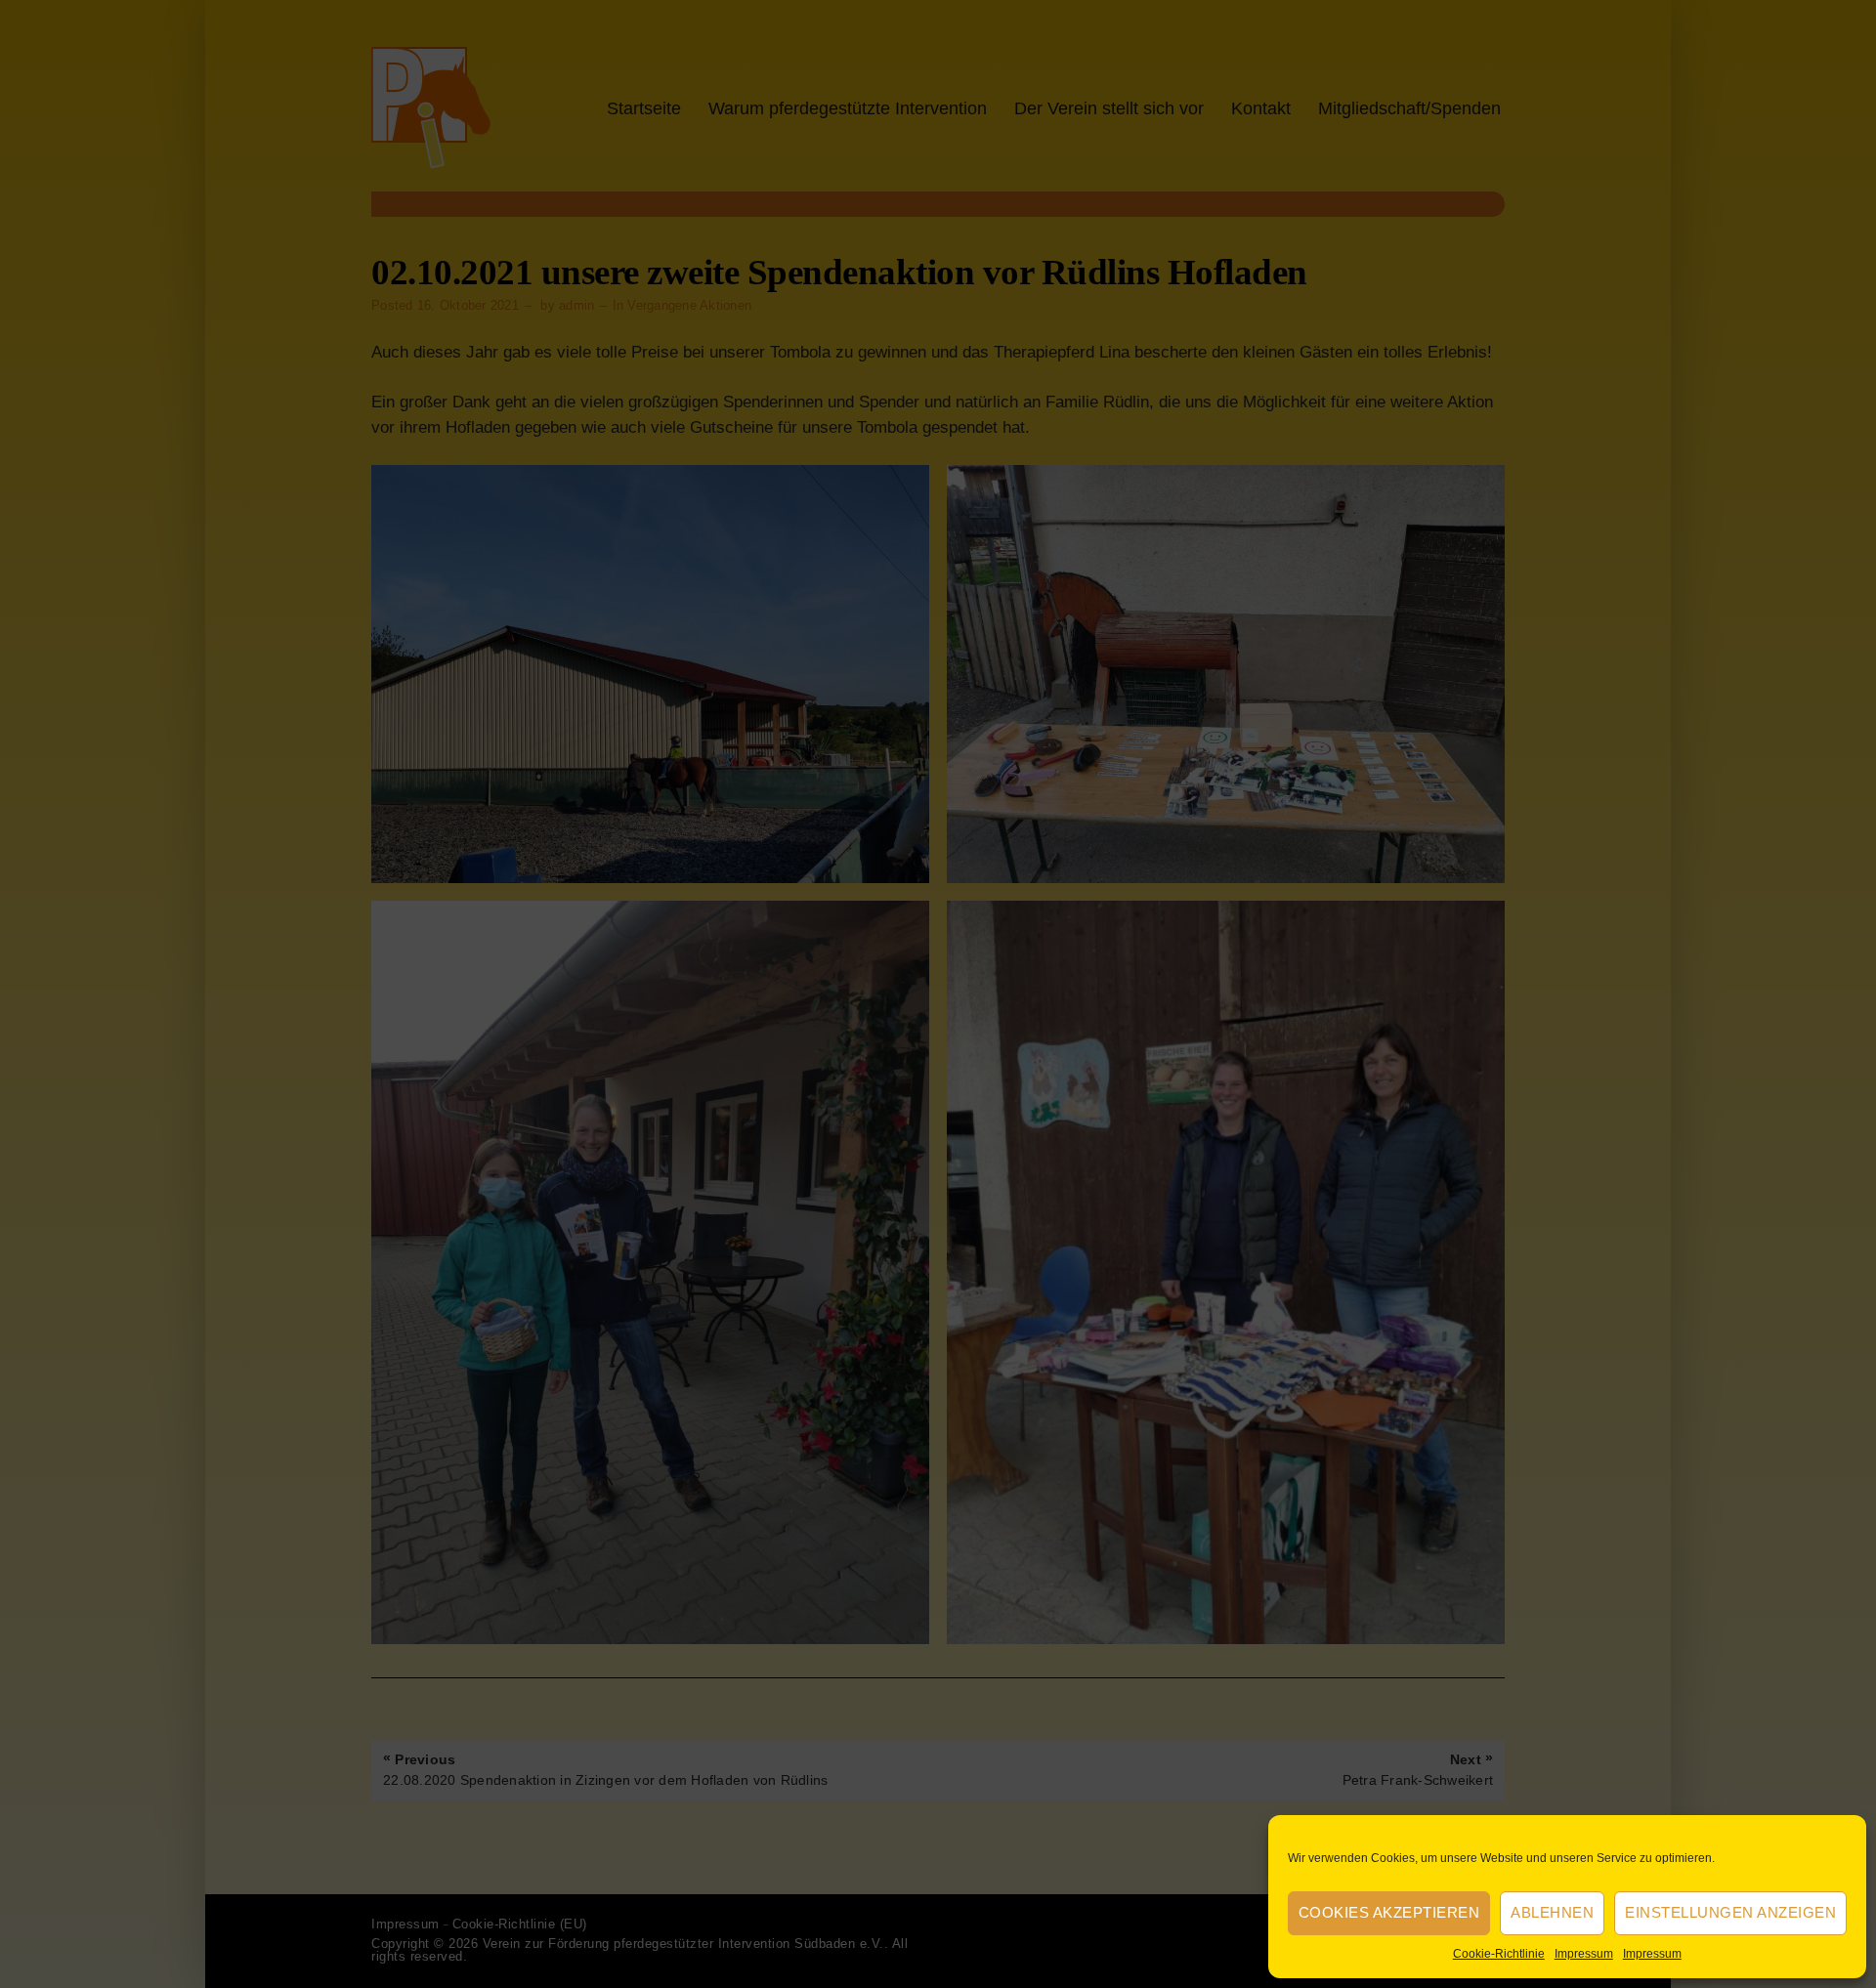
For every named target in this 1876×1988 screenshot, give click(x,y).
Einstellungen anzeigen (1730, 1912)
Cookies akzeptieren (1389, 1912)
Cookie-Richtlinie (1499, 1954)
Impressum (1584, 1954)
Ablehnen (1552, 1912)
